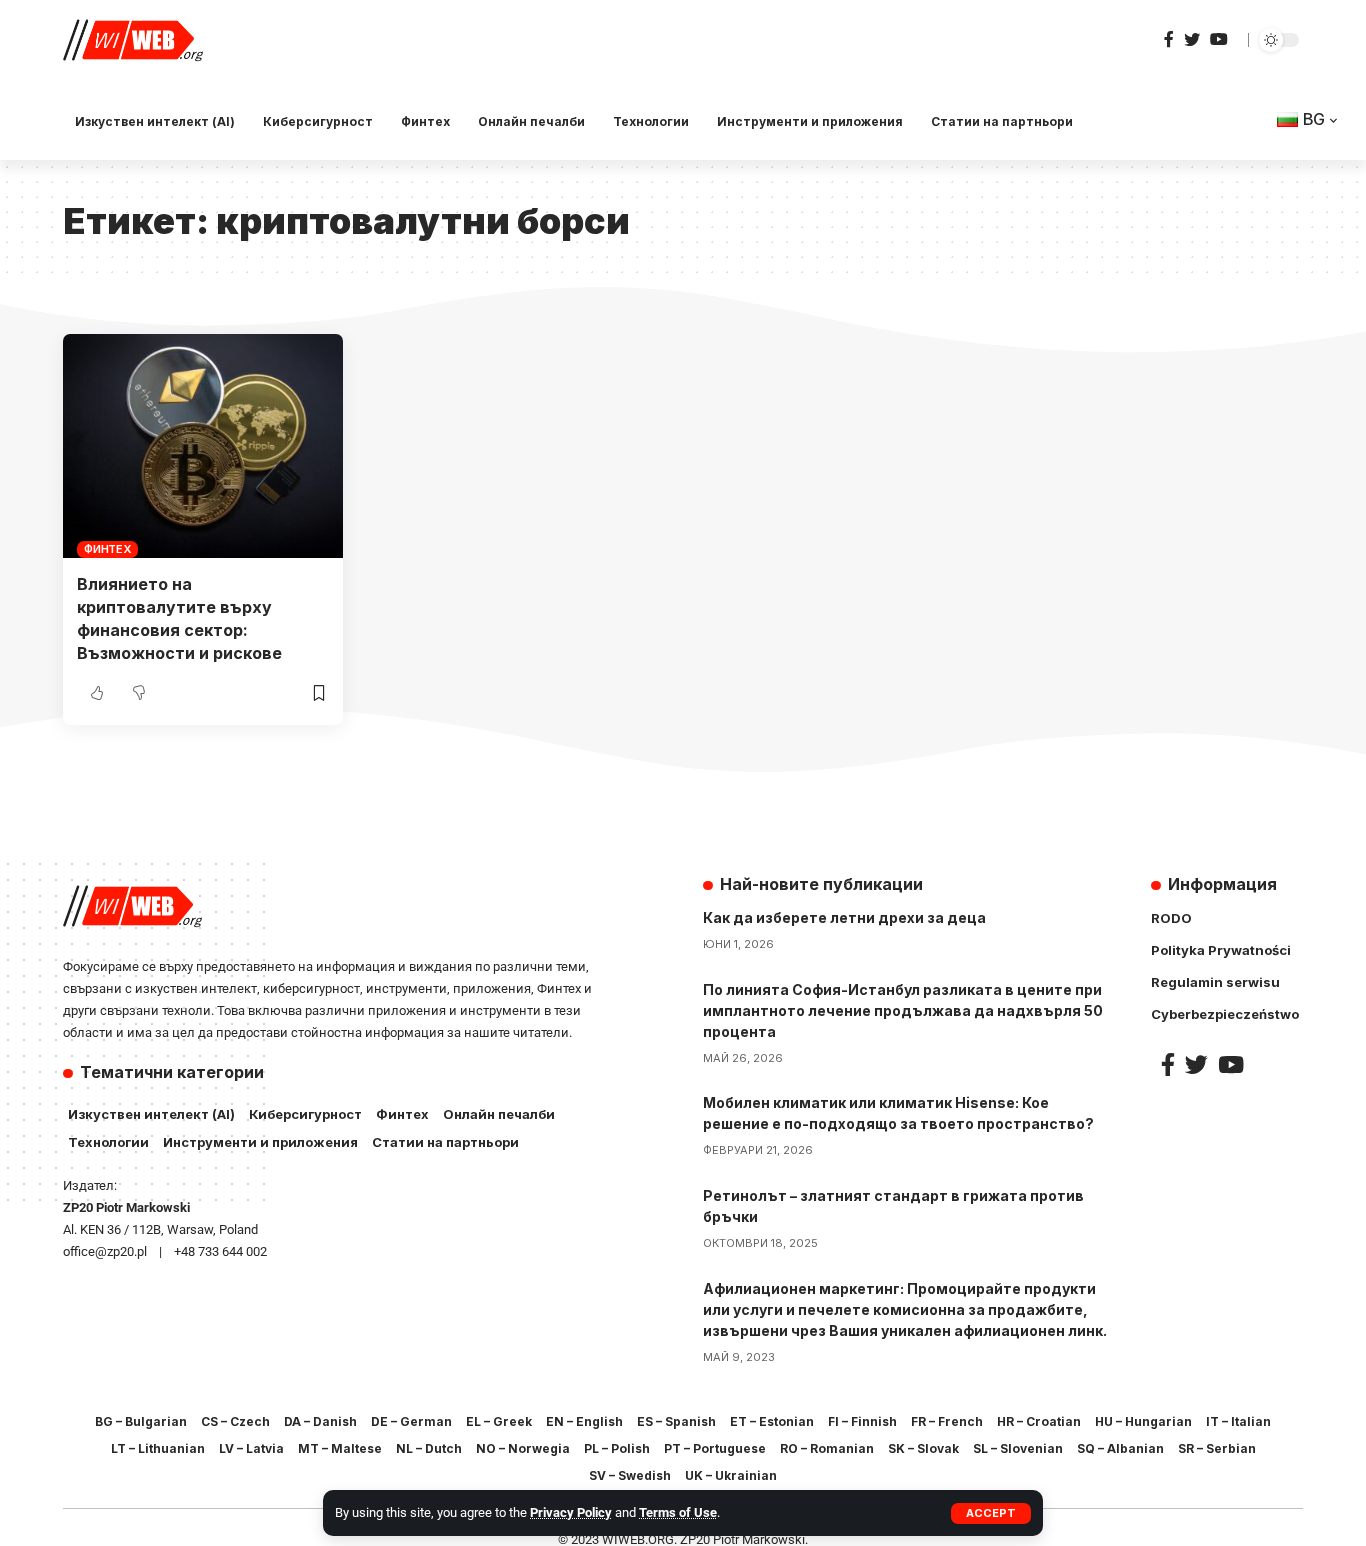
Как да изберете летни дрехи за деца (844, 917)
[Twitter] (1192, 39)
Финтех (107, 549)
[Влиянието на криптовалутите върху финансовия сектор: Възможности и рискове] (203, 446)
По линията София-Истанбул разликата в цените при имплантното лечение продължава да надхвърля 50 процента (903, 1010)
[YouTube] (1219, 39)
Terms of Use (678, 1512)
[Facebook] (1169, 39)
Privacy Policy (571, 1512)
